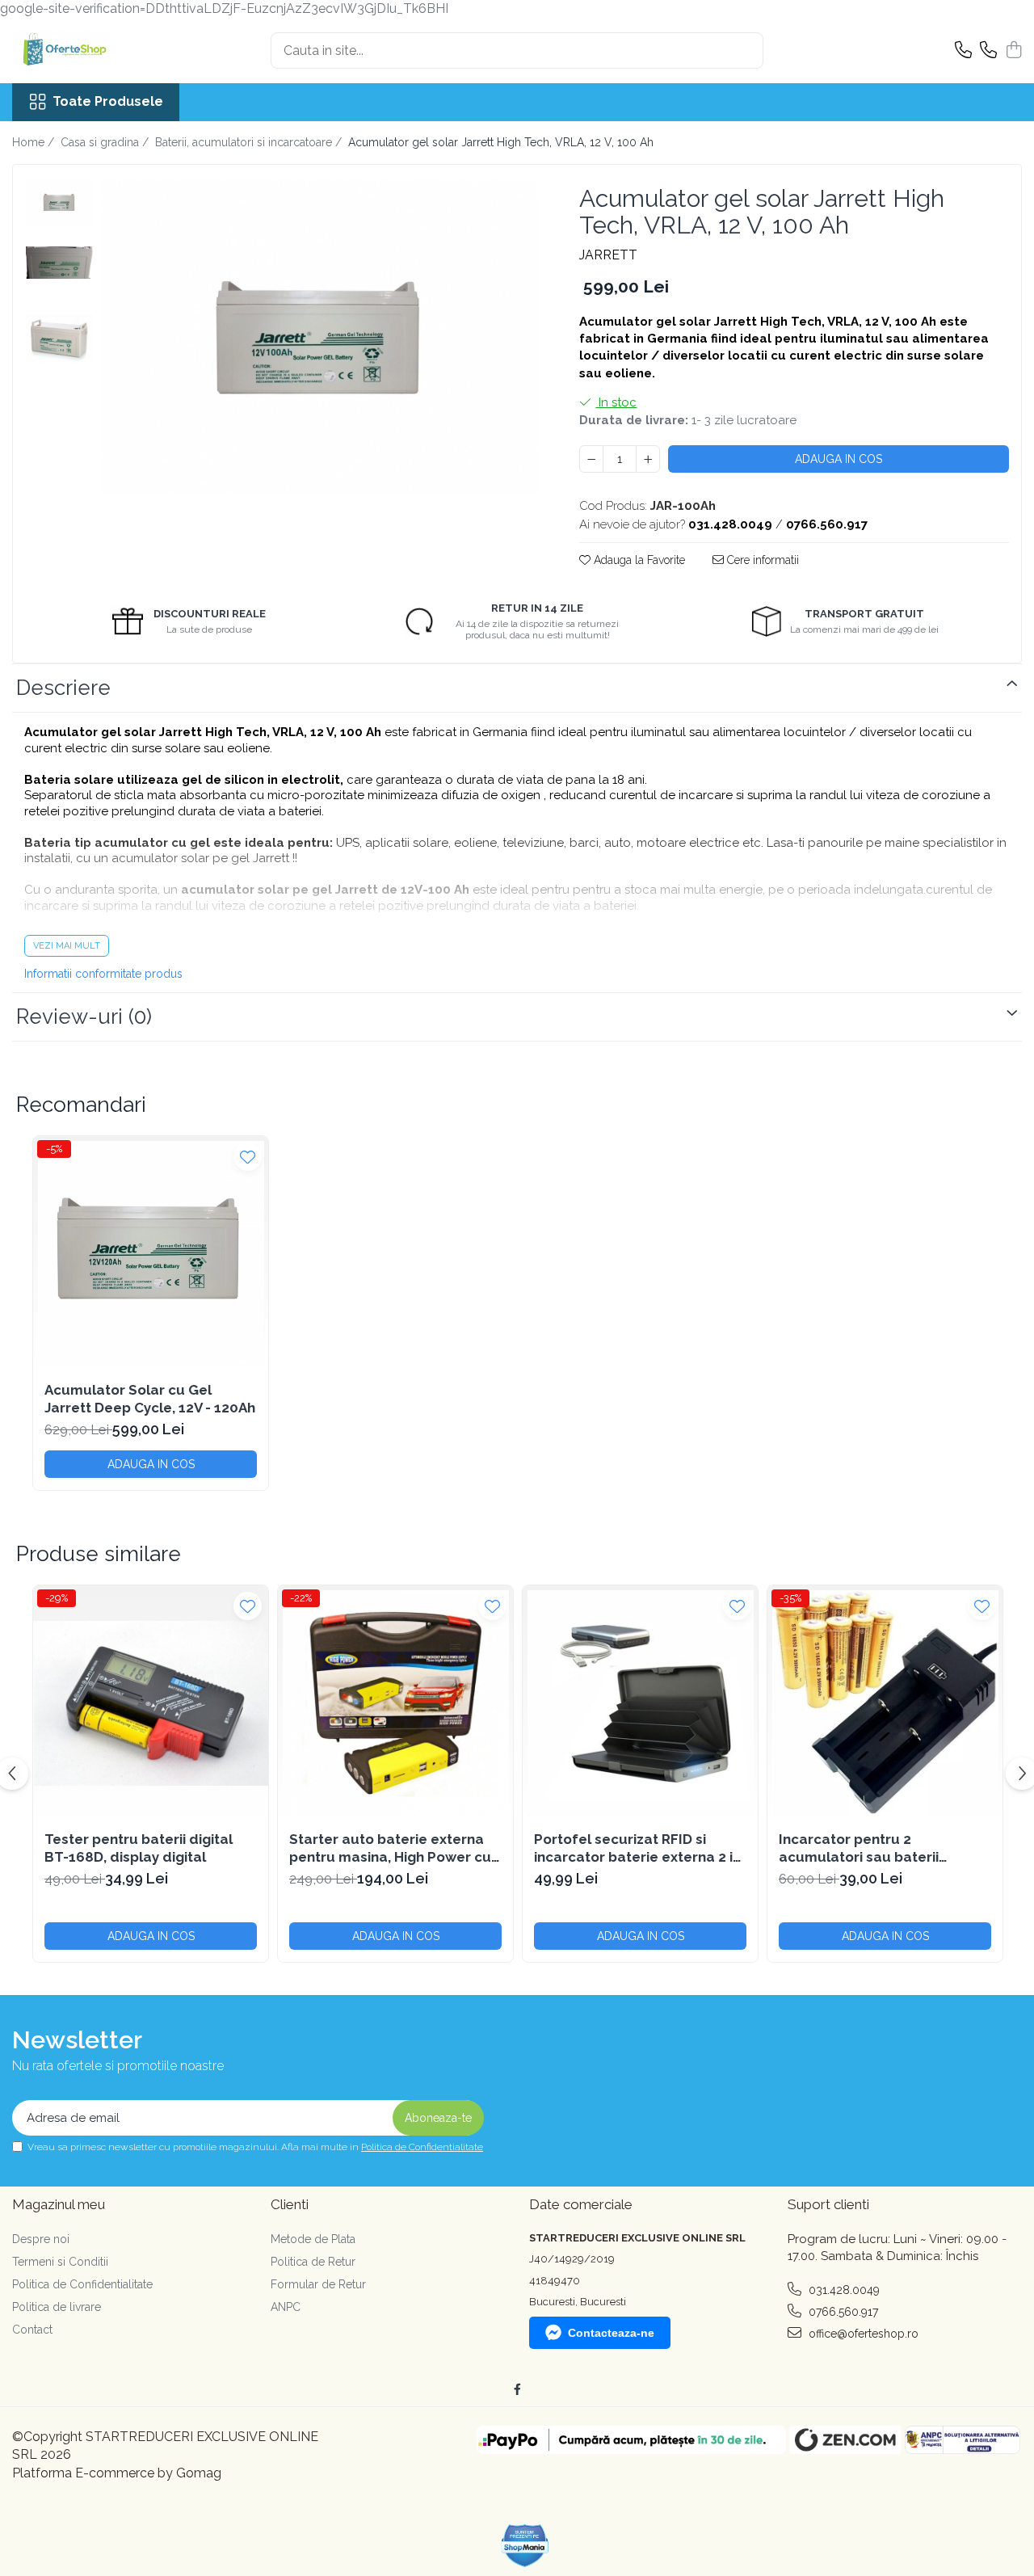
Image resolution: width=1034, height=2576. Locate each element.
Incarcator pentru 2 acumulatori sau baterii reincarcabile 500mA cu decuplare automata (859, 1848)
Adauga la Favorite (638, 560)
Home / (35, 142)
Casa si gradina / (106, 142)
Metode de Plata (313, 2239)
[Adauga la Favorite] (248, 1157)
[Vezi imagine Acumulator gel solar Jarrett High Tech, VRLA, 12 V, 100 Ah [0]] (59, 202)
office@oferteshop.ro (862, 2334)
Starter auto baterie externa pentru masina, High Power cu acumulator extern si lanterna (391, 1848)
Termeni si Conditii (60, 2262)
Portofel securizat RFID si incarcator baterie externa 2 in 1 (637, 1848)
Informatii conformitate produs (103, 974)
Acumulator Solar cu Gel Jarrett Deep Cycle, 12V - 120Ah (150, 1399)
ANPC (286, 2307)
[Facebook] (517, 2389)
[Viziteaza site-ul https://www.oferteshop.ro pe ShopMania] (525, 2546)
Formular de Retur (318, 2284)
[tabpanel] (320, 337)
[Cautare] (744, 51)
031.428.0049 (843, 2290)
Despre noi (41, 2239)
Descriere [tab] (63, 688)
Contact (32, 2330)
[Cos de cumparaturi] (1013, 51)
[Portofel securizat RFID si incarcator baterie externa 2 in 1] (640, 1703)
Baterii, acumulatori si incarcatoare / (250, 142)
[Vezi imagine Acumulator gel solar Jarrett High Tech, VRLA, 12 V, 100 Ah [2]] (59, 339)
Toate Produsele (108, 101)
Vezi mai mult (67, 946)
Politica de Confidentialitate (422, 2147)
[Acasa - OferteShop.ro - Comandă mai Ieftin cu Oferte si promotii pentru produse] (93, 51)
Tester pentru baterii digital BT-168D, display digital (139, 1848)
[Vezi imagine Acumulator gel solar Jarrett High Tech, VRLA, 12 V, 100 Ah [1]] (59, 263)
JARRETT (608, 255)
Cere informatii (761, 560)
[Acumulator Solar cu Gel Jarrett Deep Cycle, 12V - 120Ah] (151, 1254)
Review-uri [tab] (84, 1017)
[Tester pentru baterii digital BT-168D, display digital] (151, 1703)
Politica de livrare (57, 2307)
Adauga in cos (839, 459)
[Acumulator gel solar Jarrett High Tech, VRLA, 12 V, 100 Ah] (320, 337)
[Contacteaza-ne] (963, 51)
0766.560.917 (842, 2312)
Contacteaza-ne (611, 2333)
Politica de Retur (313, 2262)
